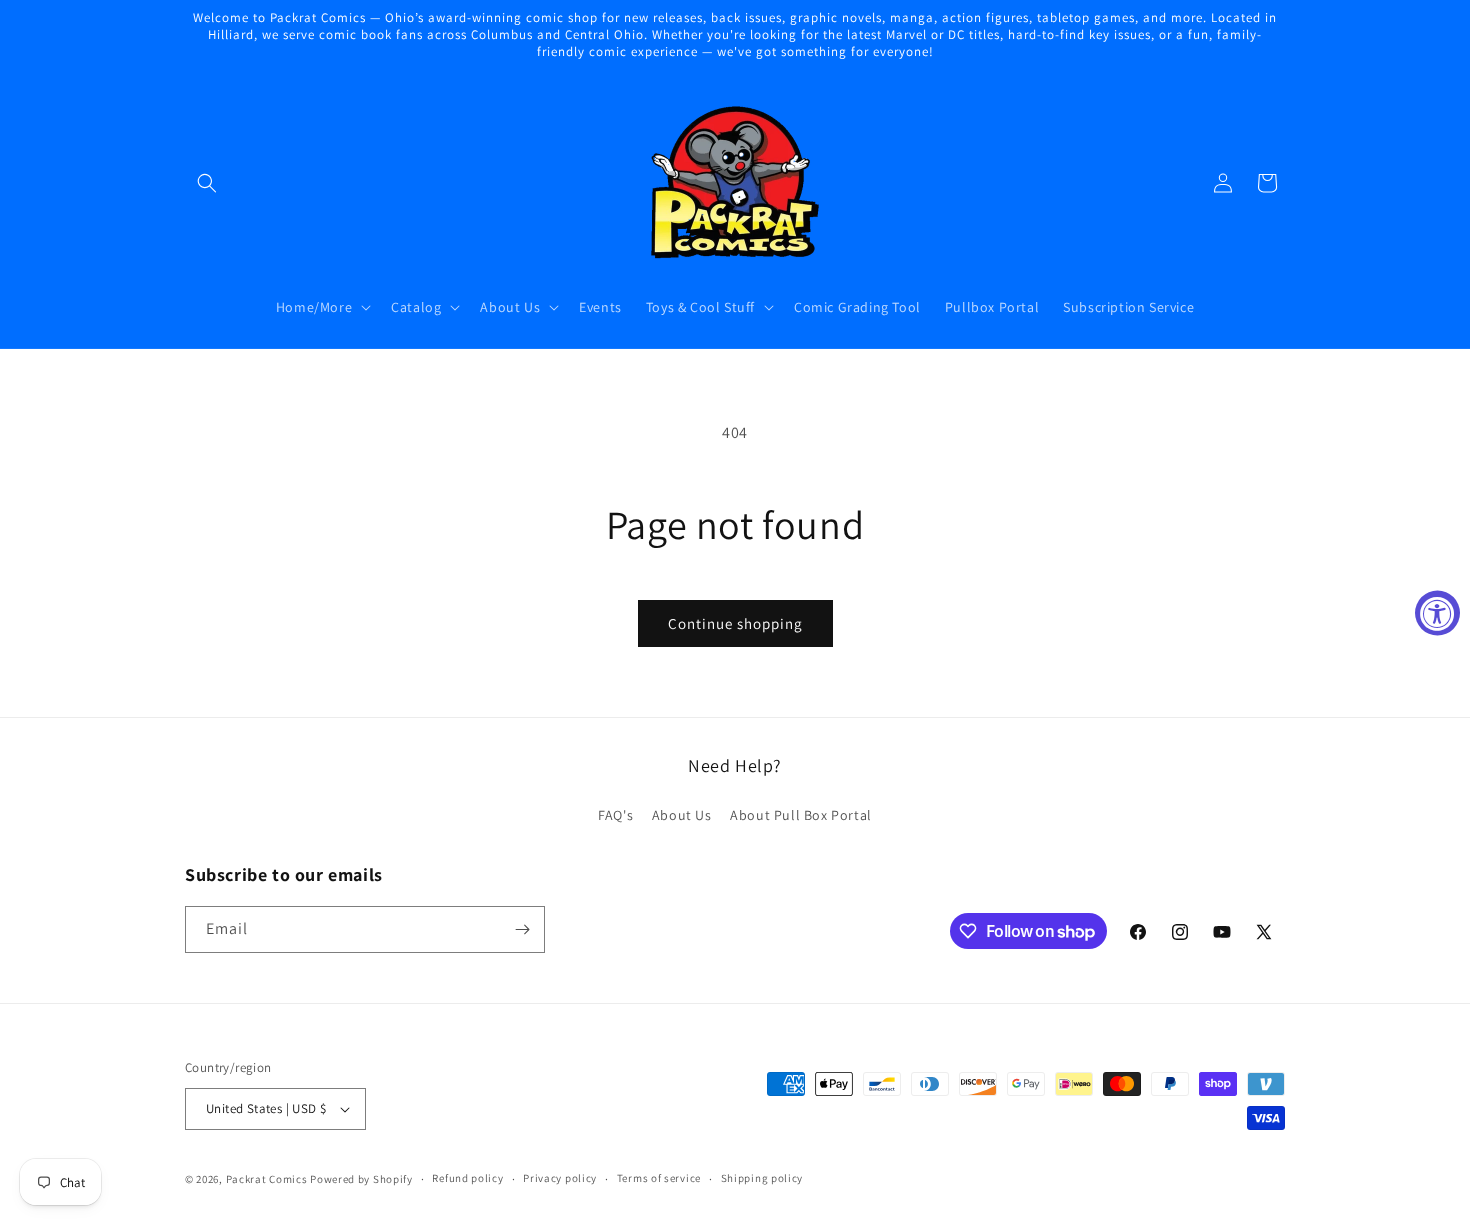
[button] (207, 183)
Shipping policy (762, 1178)
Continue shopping (735, 623)
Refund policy (467, 1178)
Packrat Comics (267, 1179)
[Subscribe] (522, 929)
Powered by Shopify (361, 1179)
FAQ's (615, 815)
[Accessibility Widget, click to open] (1437, 612)
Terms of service (659, 1178)
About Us (682, 815)
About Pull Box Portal (801, 815)
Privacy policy (560, 1178)
